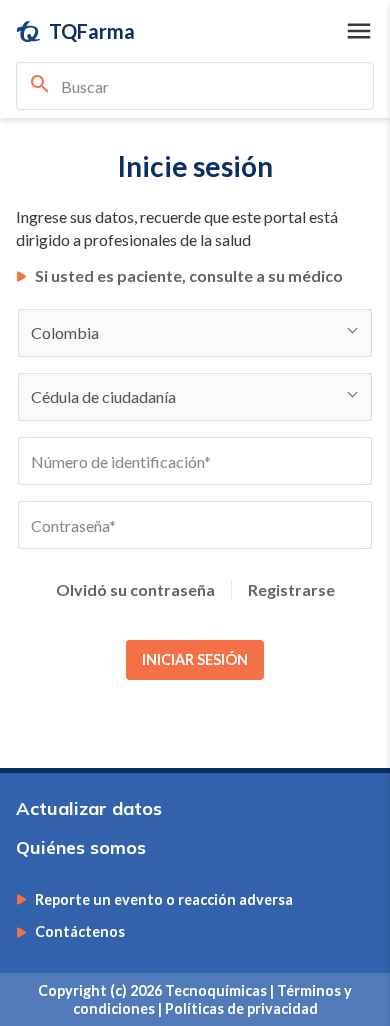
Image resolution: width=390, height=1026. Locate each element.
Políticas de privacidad (241, 1008)
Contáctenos (80, 932)
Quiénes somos (81, 847)
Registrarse (291, 590)
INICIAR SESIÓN (195, 659)
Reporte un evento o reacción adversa (164, 900)
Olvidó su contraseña (135, 590)
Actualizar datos (89, 808)
